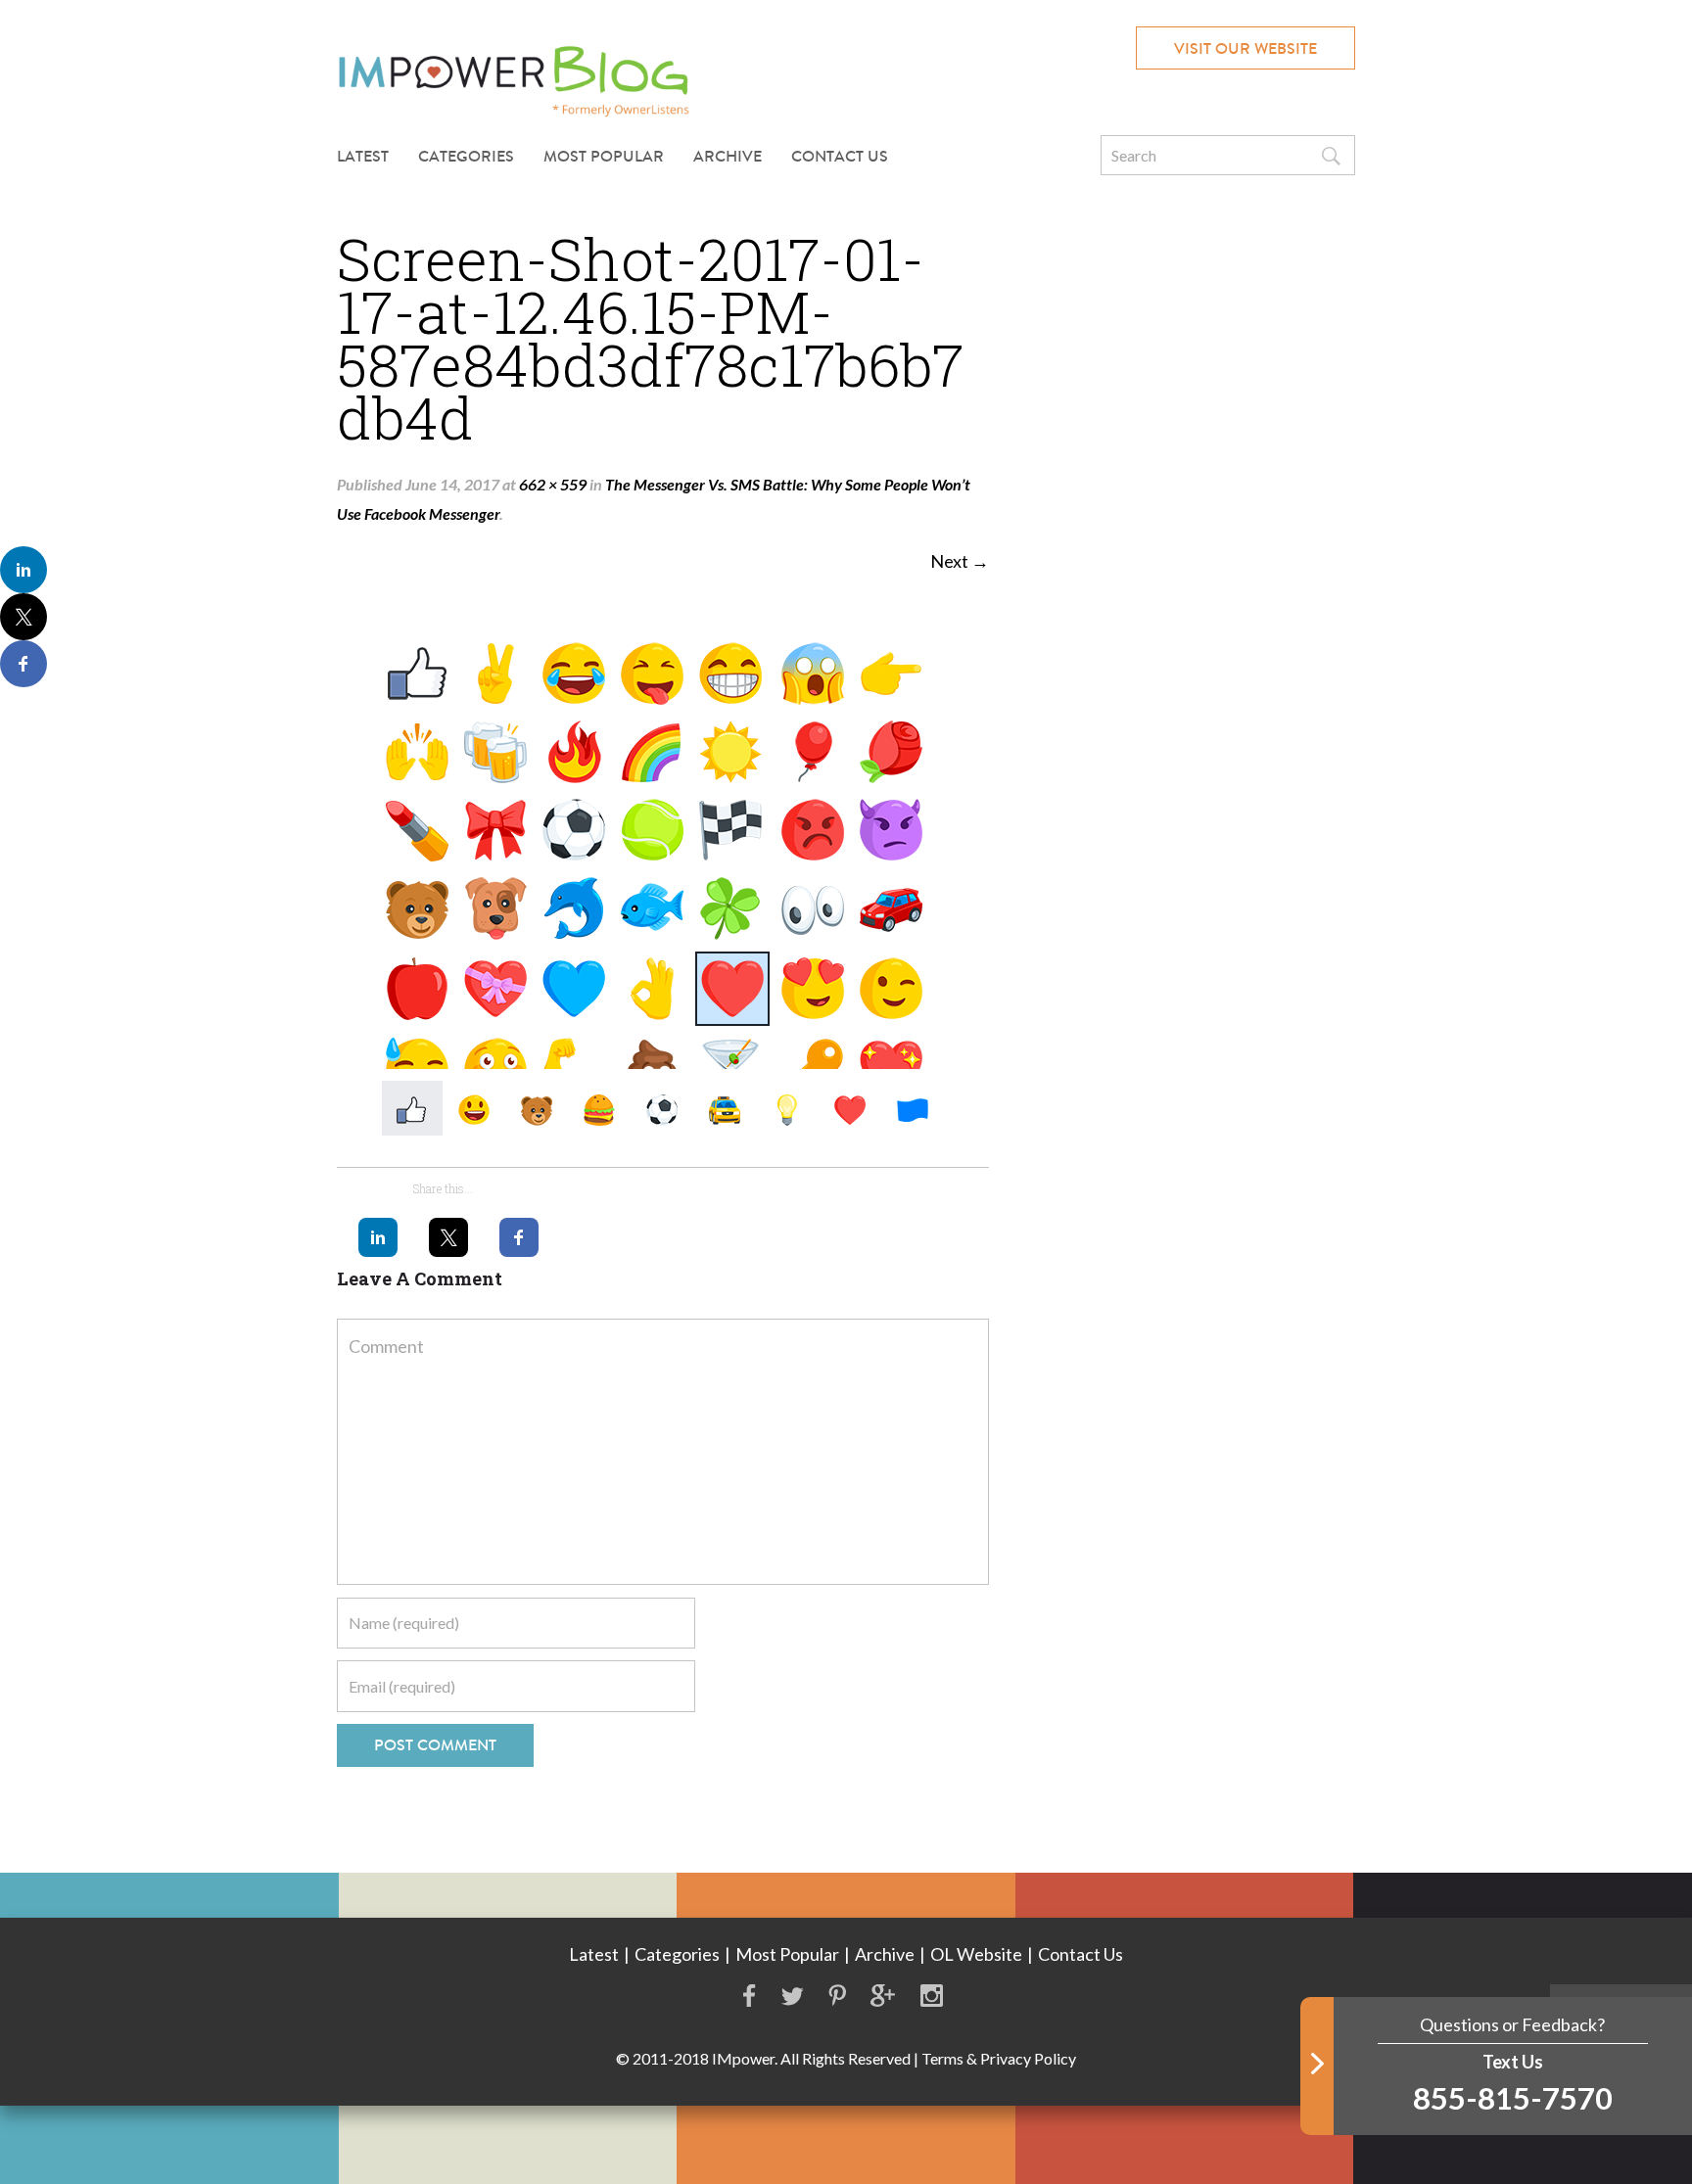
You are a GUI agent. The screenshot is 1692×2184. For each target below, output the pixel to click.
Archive (728, 156)
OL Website (976, 1954)
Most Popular (604, 156)
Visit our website (1245, 48)
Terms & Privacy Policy (999, 2058)
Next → (960, 561)
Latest (363, 156)
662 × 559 (553, 484)
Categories (677, 1954)
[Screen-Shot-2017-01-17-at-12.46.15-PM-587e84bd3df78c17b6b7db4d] (663, 874)
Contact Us (840, 156)
